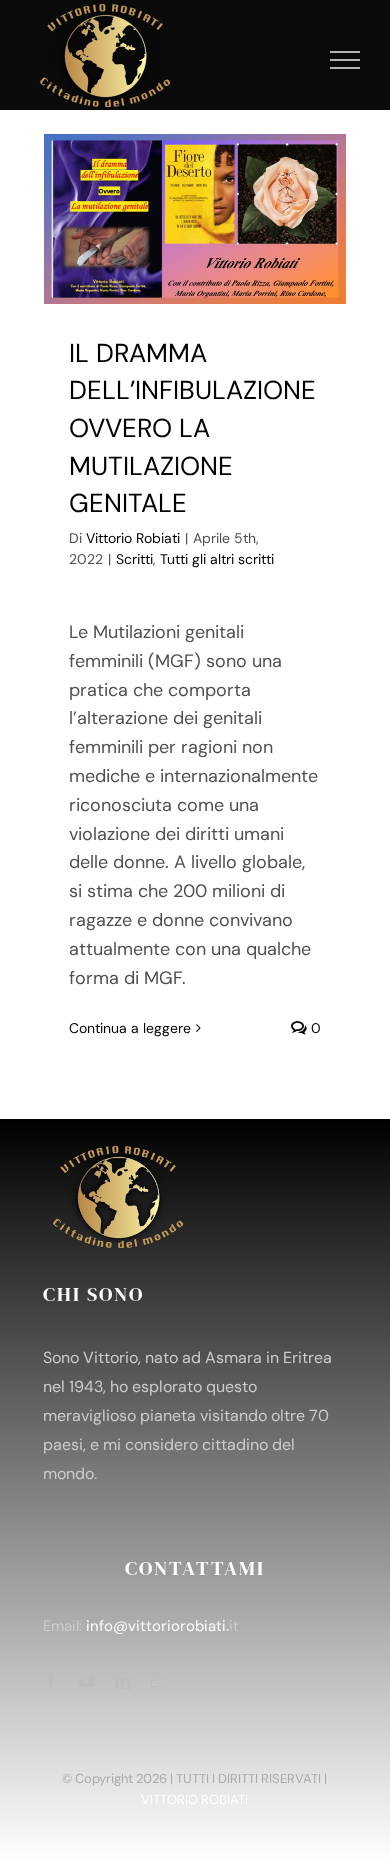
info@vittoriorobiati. (157, 1626)
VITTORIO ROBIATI (194, 1799)
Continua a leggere (130, 1028)
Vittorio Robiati (133, 538)
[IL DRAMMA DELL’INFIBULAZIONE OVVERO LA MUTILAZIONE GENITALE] (195, 219)
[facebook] (51, 1681)
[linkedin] (123, 1681)
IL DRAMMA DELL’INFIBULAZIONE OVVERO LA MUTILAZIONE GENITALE (192, 428)
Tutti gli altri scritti (217, 559)
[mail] (159, 1681)
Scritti (134, 559)
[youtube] (87, 1681)
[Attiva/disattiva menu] (345, 60)
